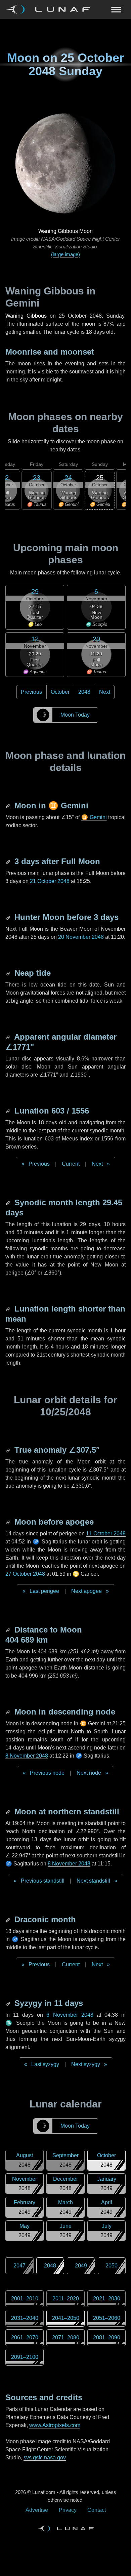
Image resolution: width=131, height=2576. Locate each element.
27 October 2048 (25, 1574)
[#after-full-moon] (9, 861)
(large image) (65, 254)
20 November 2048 (81, 937)
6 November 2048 (70, 2015)
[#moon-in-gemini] (9, 806)
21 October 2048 (50, 881)
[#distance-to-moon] (9, 1630)
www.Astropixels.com (55, 2425)
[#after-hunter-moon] (9, 917)
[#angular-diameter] (9, 1037)
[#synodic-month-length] (9, 1202)
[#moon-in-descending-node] (9, 1712)
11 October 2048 (106, 1534)
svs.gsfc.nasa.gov (45, 2458)
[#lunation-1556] (9, 1111)
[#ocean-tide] (9, 973)
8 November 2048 (27, 1756)
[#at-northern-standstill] (9, 1812)
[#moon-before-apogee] (9, 1522)
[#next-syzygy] (9, 2003)
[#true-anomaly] (9, 1450)
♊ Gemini (94, 817)
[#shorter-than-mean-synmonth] (9, 1309)
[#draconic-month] (9, 1919)
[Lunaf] (51, 9)
